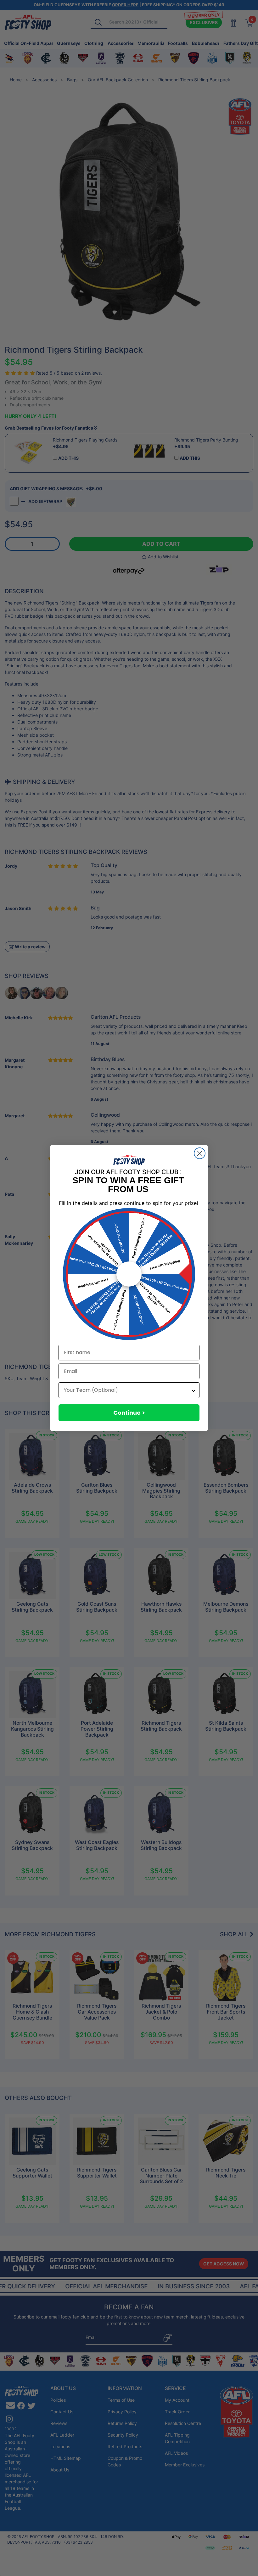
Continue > (129, 1413)
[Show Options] (193, 1390)
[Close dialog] (200, 1153)
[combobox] (127, 1390)
